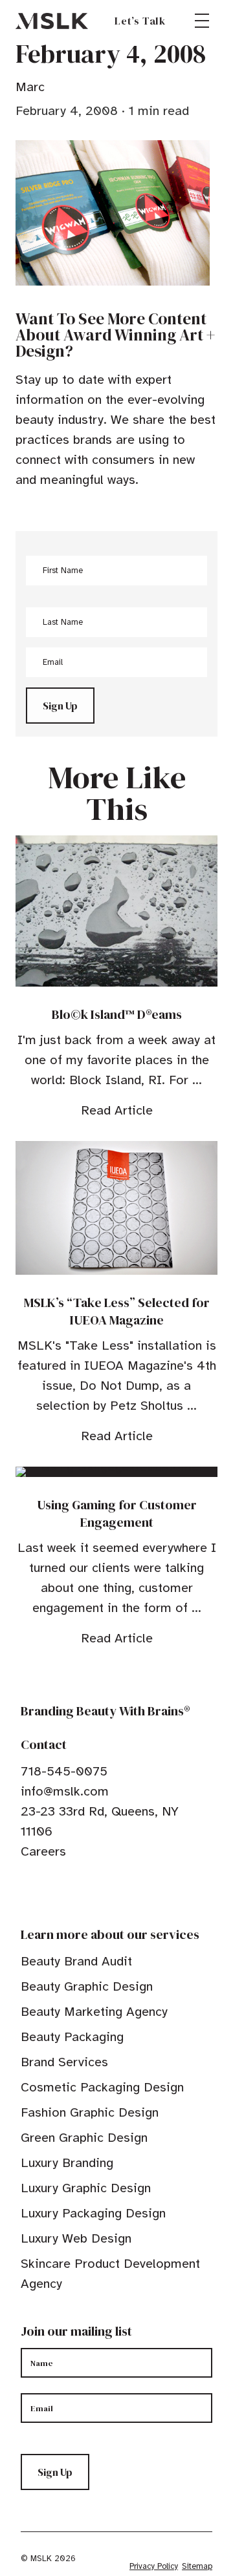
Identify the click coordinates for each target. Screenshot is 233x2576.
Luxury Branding (67, 2163)
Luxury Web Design (76, 2238)
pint (67, 1891)
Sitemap (197, 2566)
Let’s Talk (140, 21)
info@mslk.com (65, 1791)
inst (87, 1891)
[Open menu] (202, 21)
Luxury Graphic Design (86, 2188)
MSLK (52, 21)
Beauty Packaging (72, 2037)
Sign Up (60, 706)
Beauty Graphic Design (87, 1986)
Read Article (117, 1110)
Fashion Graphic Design (90, 2112)
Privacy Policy (154, 2566)
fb (27, 1891)
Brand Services (64, 2062)
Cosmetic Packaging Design (102, 2087)
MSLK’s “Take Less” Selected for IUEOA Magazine (117, 1311)
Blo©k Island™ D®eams (117, 1014)
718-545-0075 (64, 1771)
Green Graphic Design (84, 2138)
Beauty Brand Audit (76, 1961)
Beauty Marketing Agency (94, 2012)
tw (47, 1891)
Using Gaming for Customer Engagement (117, 1513)
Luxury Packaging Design (93, 2213)
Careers (43, 1851)
